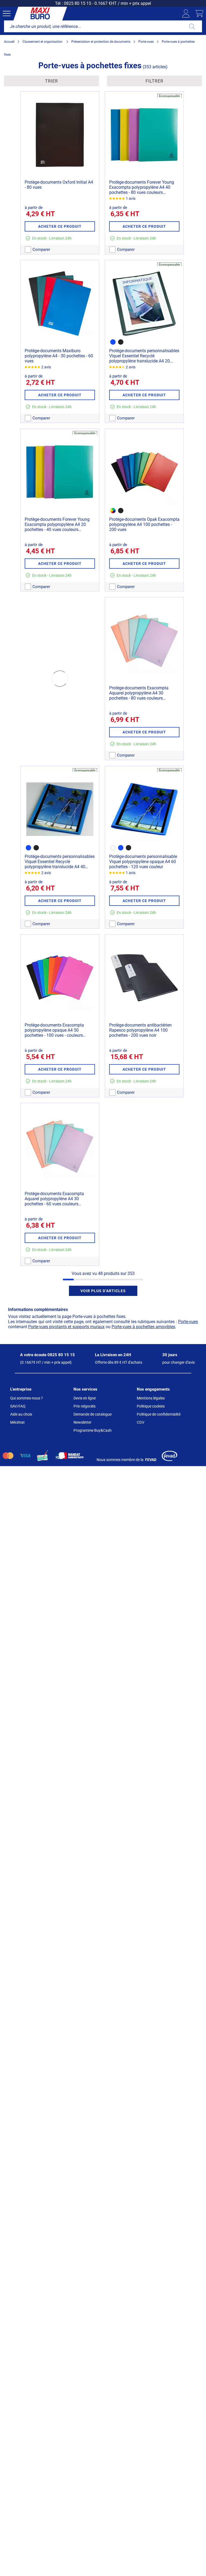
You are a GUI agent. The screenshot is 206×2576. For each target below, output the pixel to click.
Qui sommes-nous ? (27, 1398)
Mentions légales (151, 1398)
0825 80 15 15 (78, 3)
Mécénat (17, 1422)
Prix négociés (84, 1406)
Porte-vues (188, 1322)
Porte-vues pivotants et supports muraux (66, 1327)
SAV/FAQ (18, 1406)
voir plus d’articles (103, 1291)
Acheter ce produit (60, 226)
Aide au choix (21, 1414)
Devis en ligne (85, 1398)
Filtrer (154, 81)
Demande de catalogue (93, 1414)
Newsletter (82, 1422)
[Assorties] (113, 511)
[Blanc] (113, 848)
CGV (141, 1422)
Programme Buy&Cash (93, 1430)
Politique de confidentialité (159, 1414)
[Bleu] (113, 342)
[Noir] (121, 342)
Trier (51, 81)
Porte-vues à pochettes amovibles (143, 1327)
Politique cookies (151, 1406)
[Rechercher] (192, 26)
